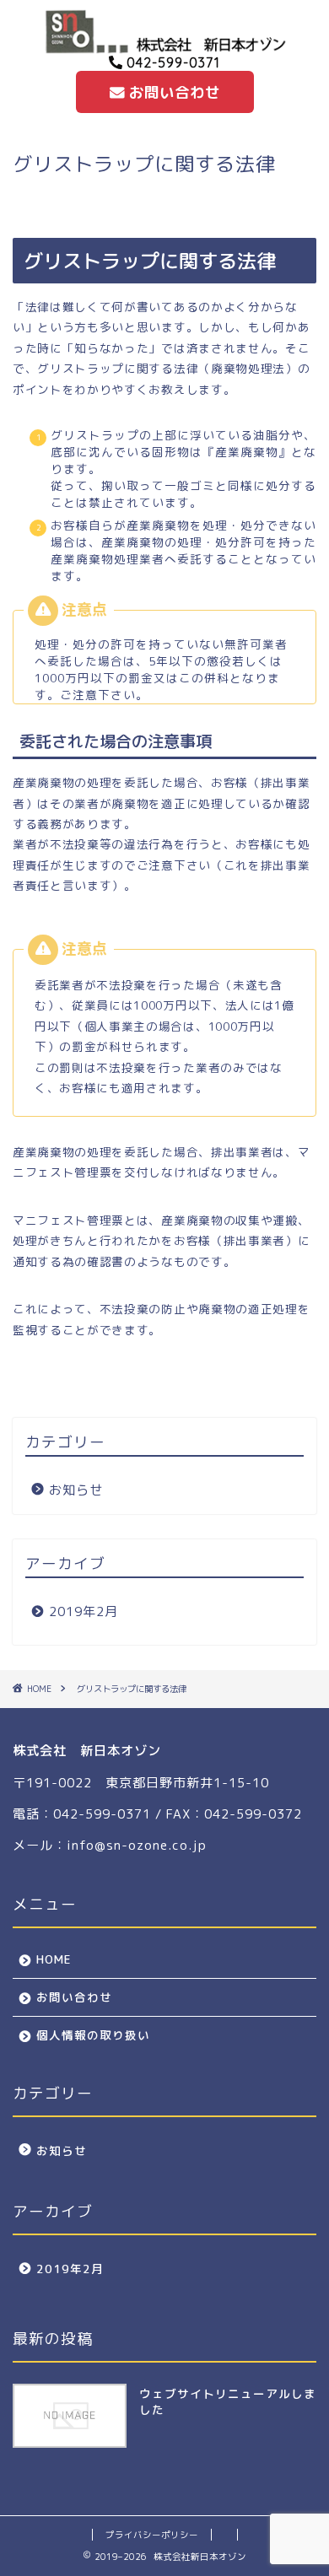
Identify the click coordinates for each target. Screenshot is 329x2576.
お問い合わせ (172, 92)
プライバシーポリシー (152, 2535)
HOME (54, 1959)
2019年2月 (84, 1611)
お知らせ (76, 1490)
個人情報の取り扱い (93, 2035)
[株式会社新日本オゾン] (164, 47)
